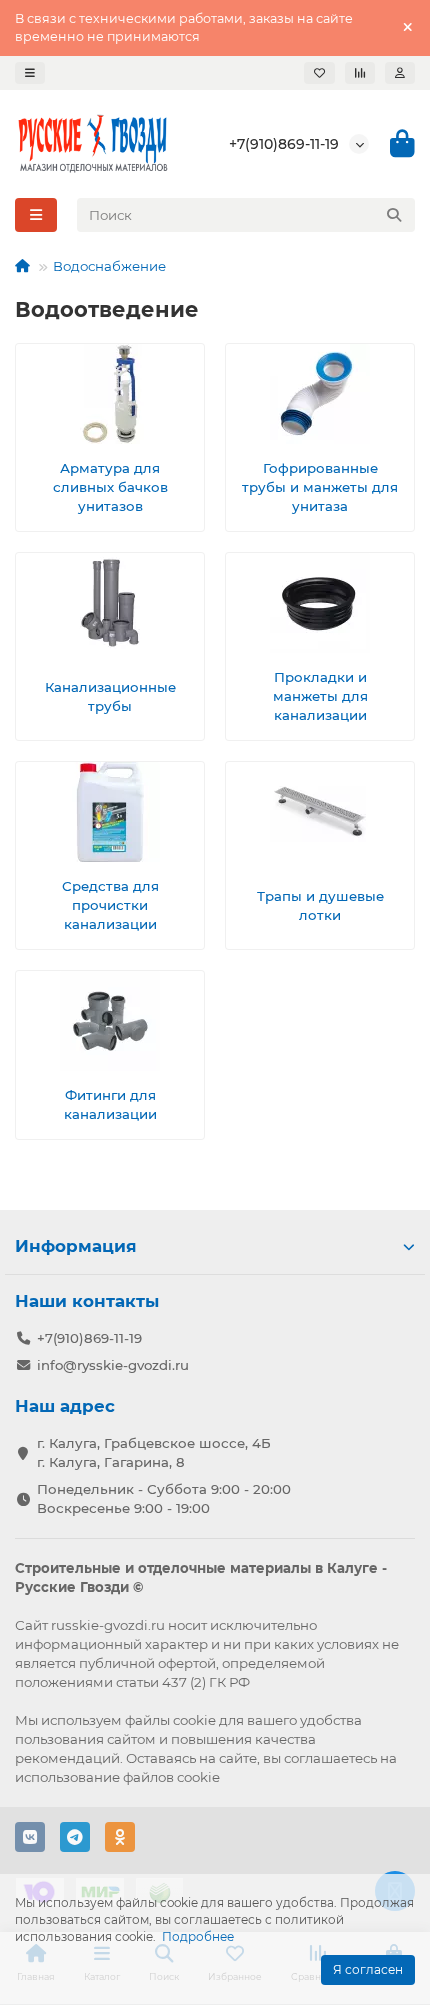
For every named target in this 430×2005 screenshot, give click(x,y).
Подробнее (198, 1936)
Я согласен (368, 1969)
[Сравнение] (360, 73)
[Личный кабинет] (400, 73)
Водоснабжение (109, 266)
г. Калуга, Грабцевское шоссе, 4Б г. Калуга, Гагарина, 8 (154, 1452)
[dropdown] (30, 73)
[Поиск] (394, 215)
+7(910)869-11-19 (284, 144)
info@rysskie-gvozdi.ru (113, 1365)
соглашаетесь (330, 1758)
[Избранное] (319, 73)
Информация (76, 1246)
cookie (194, 1720)
